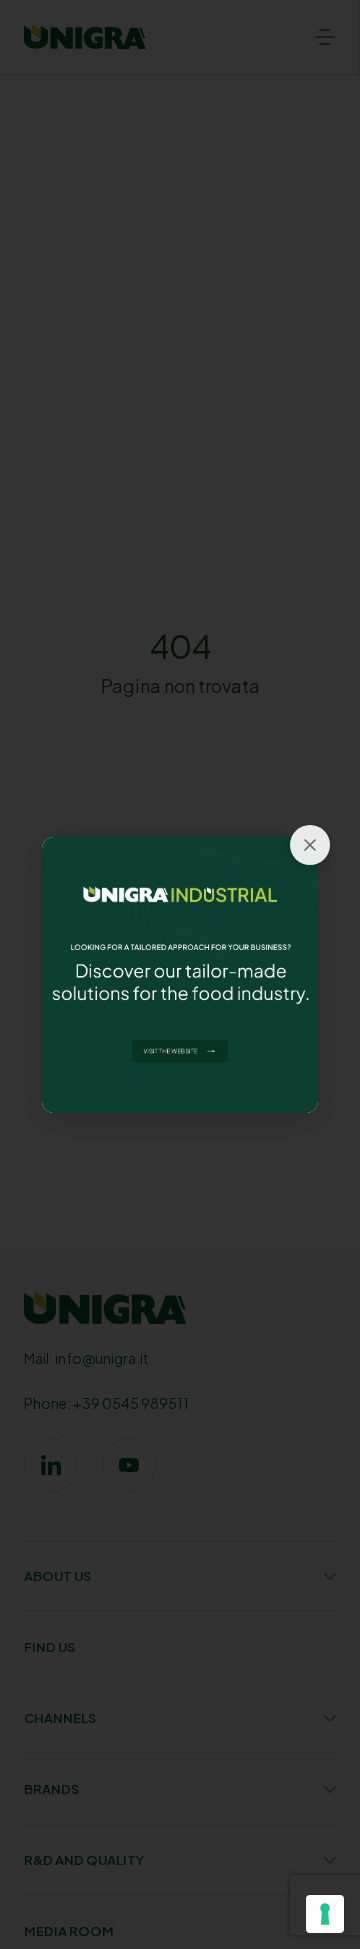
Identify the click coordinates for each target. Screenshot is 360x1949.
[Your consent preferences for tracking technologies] (325, 1914)
